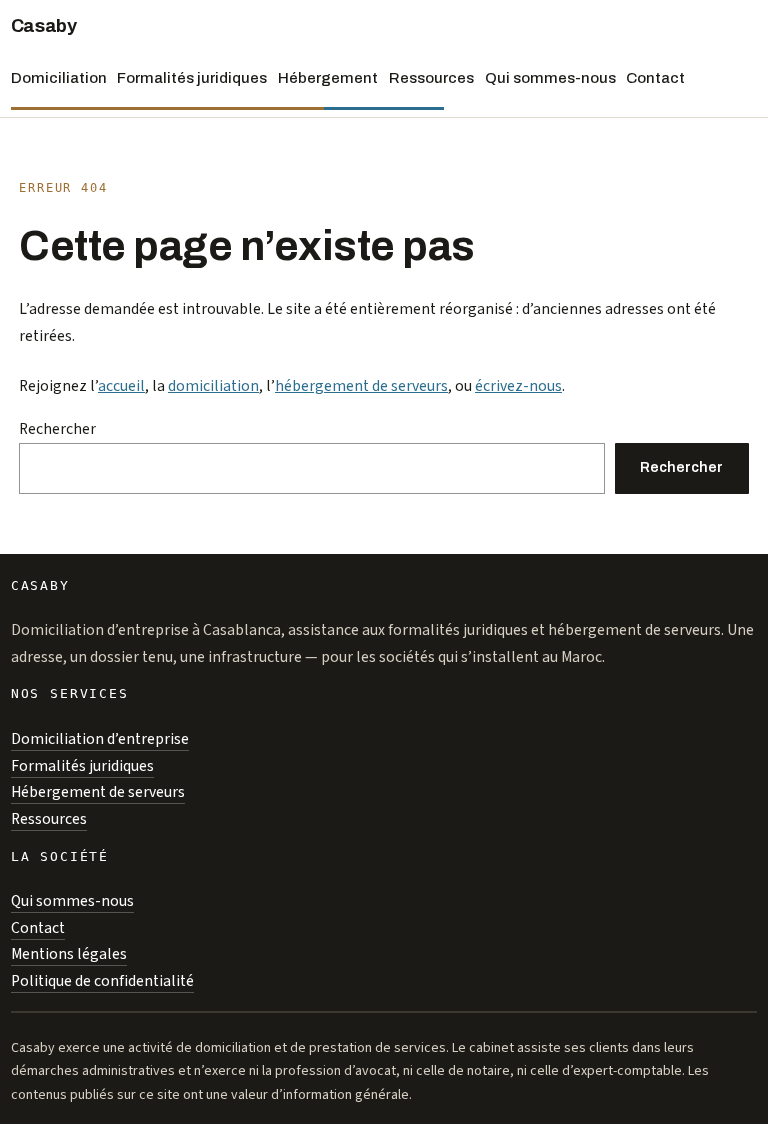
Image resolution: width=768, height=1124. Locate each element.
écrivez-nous (518, 386)
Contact (38, 928)
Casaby (44, 26)
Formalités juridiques (82, 766)
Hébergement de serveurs (98, 792)
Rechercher (57, 429)
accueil (121, 386)
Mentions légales (69, 954)
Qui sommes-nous (72, 901)
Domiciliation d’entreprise (100, 739)
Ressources (49, 819)
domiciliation (213, 386)
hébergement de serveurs (361, 386)
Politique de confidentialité (102, 981)
